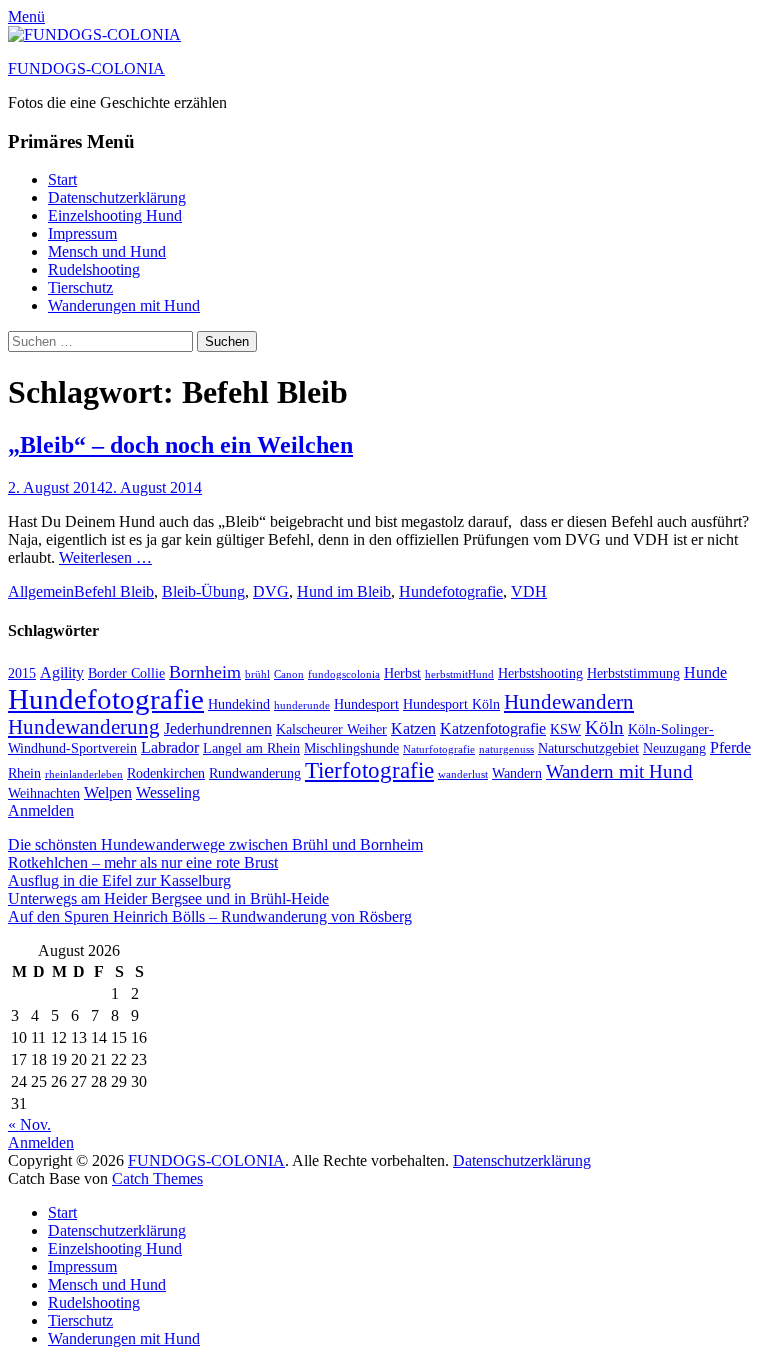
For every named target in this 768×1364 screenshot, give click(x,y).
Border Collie (126, 673)
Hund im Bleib (344, 591)
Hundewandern (569, 702)
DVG (271, 591)
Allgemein (41, 591)
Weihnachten (44, 793)
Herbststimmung (633, 673)
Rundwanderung (255, 773)
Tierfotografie (369, 770)
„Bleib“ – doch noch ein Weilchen (180, 445)
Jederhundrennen (218, 728)
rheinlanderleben (84, 774)
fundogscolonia (344, 674)
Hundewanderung (84, 727)
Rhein (24, 773)
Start (62, 179)
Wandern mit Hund (619, 771)
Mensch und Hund (107, 251)
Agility (62, 672)
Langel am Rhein (251, 748)
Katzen (413, 728)
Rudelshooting (94, 269)
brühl (257, 674)
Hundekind (239, 704)
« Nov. (29, 1124)
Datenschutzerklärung (117, 197)
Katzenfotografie (493, 728)
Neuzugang (674, 748)
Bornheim (205, 672)
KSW (565, 729)
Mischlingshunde (351, 748)
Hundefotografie (451, 591)
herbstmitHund (459, 674)
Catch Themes (157, 1178)
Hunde (705, 672)
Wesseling (168, 792)
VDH (529, 591)
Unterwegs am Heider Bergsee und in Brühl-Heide (168, 898)
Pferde (730, 747)
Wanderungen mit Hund (124, 305)
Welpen (108, 792)
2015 (22, 673)
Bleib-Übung (203, 591)
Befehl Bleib (114, 591)
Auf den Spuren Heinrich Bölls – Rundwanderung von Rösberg (210, 916)
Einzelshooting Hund (115, 215)
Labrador (170, 747)
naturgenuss (506, 749)
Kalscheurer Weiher (331, 729)
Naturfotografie (439, 749)
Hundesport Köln (451, 704)
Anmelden (41, 810)
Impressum (82, 233)
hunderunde (302, 705)
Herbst (402, 673)
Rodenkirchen (166, 773)
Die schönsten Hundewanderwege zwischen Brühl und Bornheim (215, 844)
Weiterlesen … (105, 557)
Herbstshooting (540, 673)
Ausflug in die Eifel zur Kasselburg (119, 880)
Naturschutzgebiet (588, 748)
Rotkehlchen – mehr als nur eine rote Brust (143, 862)
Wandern (517, 773)
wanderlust (463, 774)
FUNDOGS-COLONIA (86, 68)
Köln (604, 727)
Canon (289, 674)
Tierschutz (80, 287)
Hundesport (366, 704)
